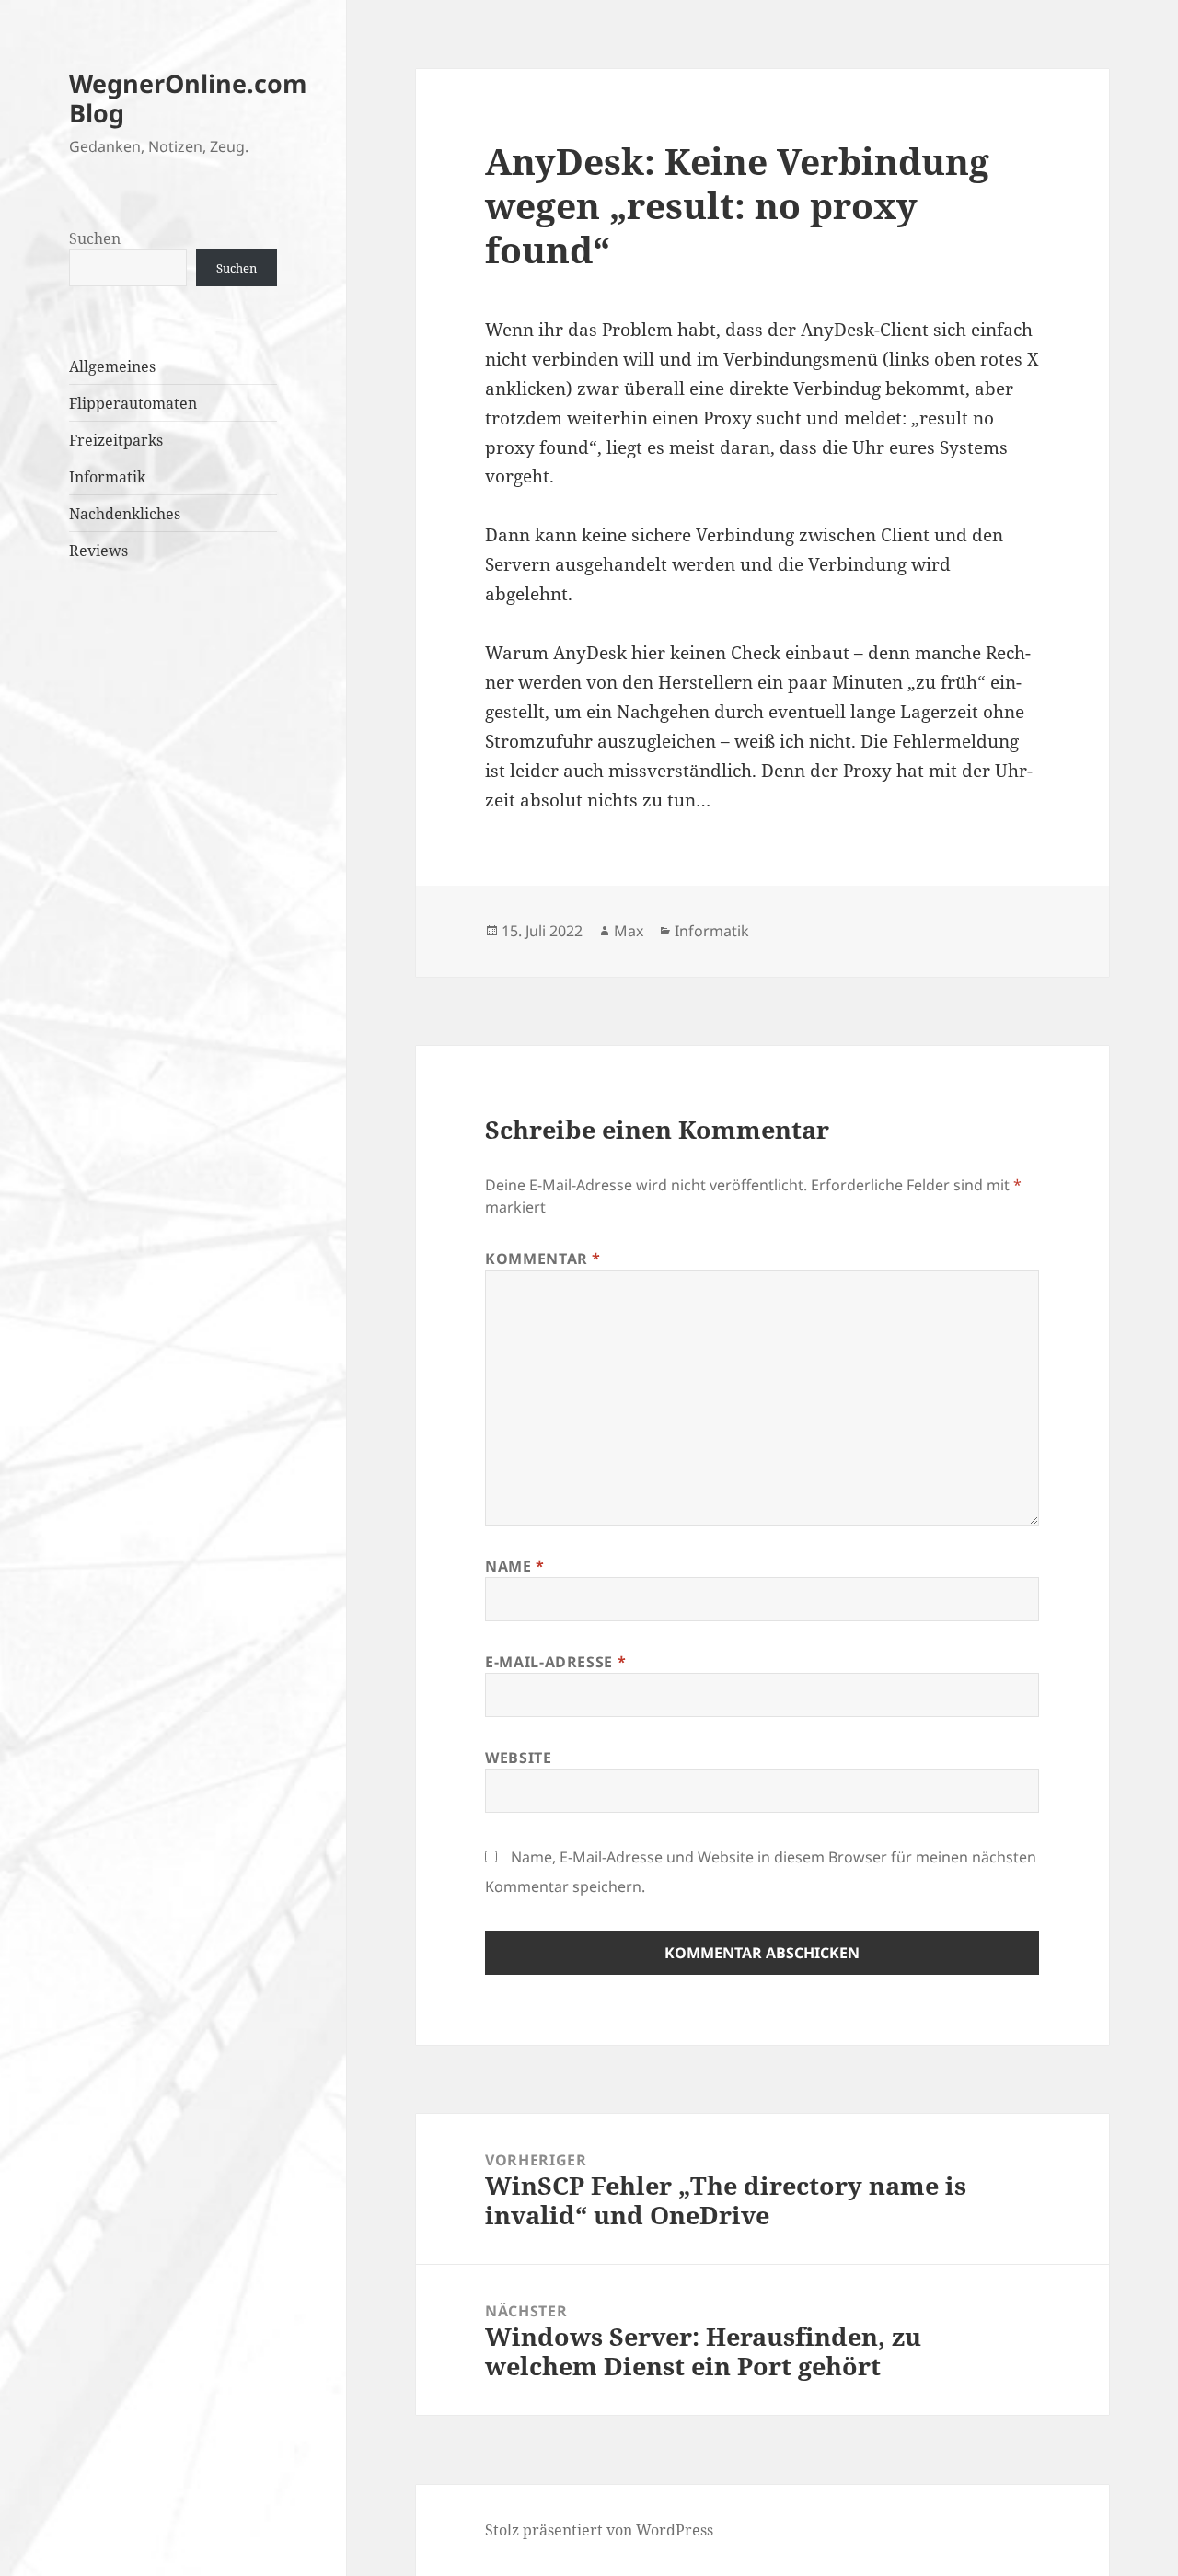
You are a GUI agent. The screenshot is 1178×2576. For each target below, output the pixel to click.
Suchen (95, 238)
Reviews (98, 551)
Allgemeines (112, 366)
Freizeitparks (116, 440)
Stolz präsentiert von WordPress (599, 2530)
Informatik (107, 477)
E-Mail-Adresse (555, 1662)
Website (518, 1758)
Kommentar (543, 1259)
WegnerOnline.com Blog (188, 98)
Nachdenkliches (125, 514)
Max (629, 931)
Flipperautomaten (133, 403)
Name (515, 1566)
